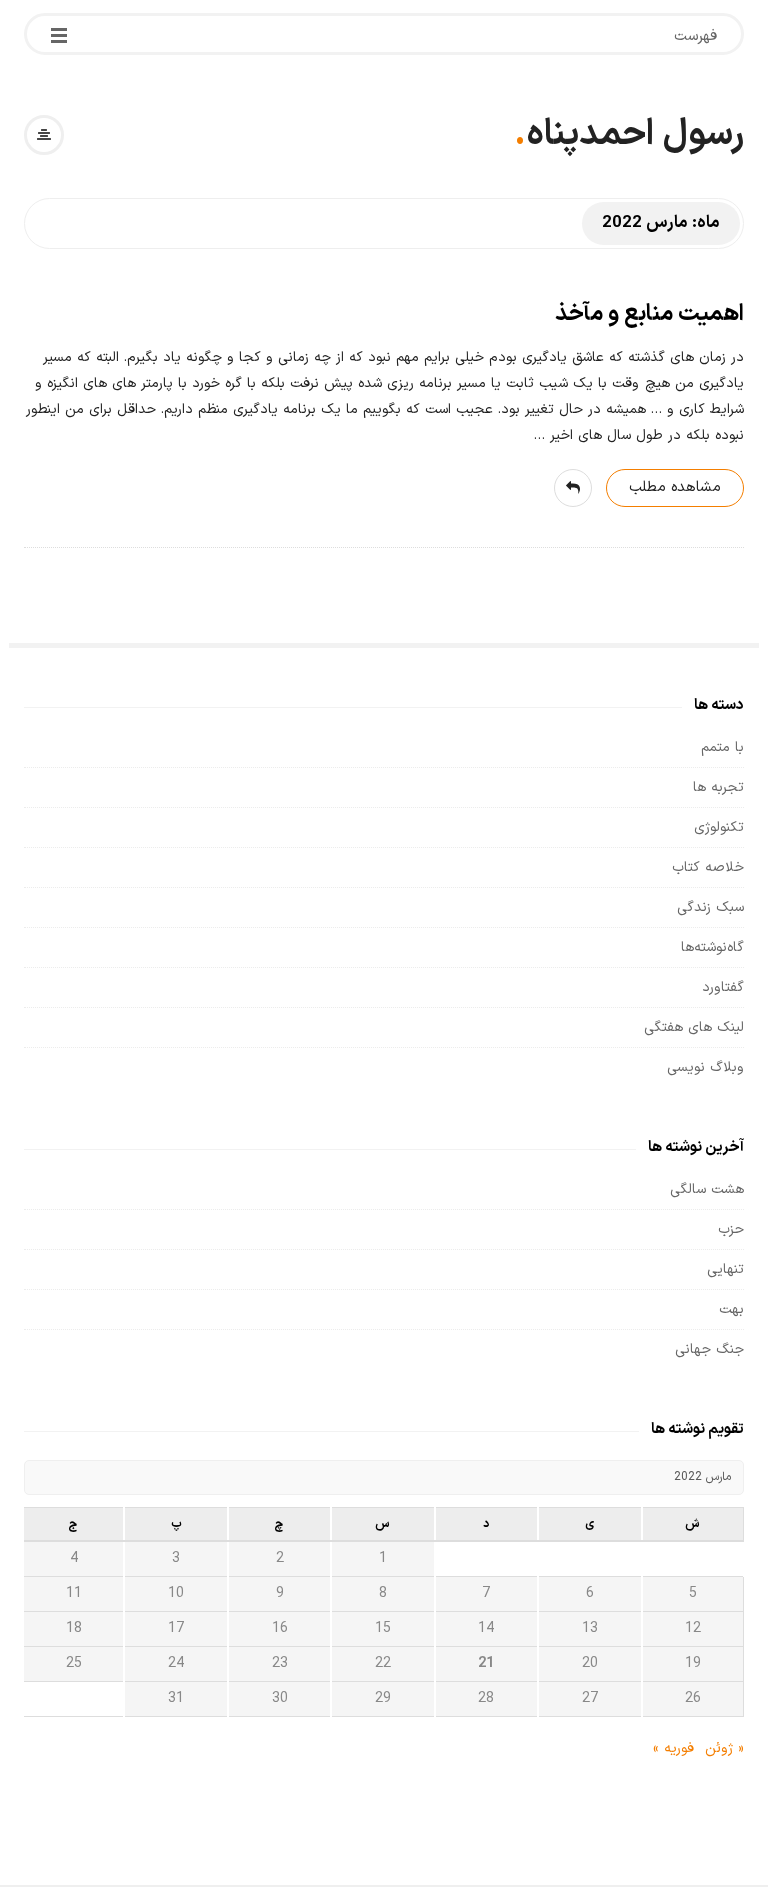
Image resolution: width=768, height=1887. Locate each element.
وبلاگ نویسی (705, 1067)
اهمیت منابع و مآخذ (649, 314)
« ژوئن (724, 1748)
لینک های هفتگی (694, 1027)
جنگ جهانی (709, 1349)
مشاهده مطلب (675, 487)
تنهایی (725, 1269)
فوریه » (673, 1748)
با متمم (722, 747)
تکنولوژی (719, 827)
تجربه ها (718, 787)
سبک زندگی (710, 907)
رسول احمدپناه (635, 135)
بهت (731, 1309)
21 (486, 1663)
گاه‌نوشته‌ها (712, 947)
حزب (731, 1229)
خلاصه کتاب (708, 867)
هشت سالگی (707, 1189)
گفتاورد (723, 987)
